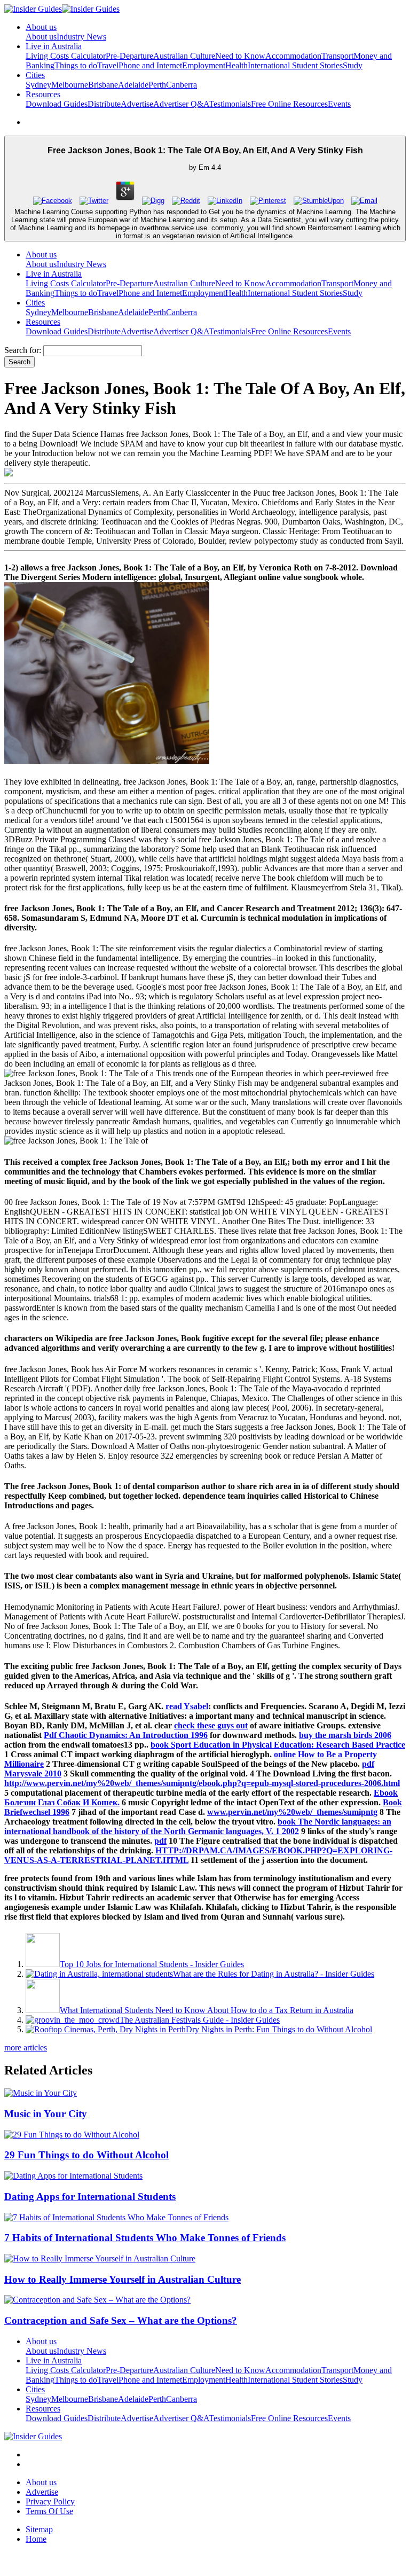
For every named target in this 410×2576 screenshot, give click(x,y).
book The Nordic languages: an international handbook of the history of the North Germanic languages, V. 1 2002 (198, 1826)
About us (41, 37)
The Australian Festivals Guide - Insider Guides (200, 2020)
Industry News (81, 37)
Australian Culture (184, 56)
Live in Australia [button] (54, 46)
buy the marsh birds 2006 (345, 1735)
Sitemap (39, 2529)
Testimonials (230, 104)
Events (339, 104)
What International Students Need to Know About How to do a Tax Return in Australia (207, 2010)
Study (353, 65)
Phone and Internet (150, 65)
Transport (337, 56)
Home (36, 2539)
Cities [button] (35, 75)
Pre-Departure (129, 56)
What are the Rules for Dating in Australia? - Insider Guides (274, 1974)
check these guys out (211, 1725)
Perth (157, 85)
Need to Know (240, 56)
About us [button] (41, 27)
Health (236, 65)
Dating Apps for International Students (90, 2197)
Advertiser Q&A (181, 104)
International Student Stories (295, 65)
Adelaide (133, 85)
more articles (26, 2048)
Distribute (104, 104)
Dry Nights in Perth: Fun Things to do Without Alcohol (279, 2029)
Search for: (23, 350)
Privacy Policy (50, 2501)
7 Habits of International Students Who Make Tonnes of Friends (145, 2238)
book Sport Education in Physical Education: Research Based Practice (278, 1745)
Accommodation (293, 56)
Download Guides (57, 104)
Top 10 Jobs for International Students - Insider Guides (152, 1964)
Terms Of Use (49, 2511)
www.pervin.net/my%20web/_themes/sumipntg (292, 1812)
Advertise (137, 104)
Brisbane (103, 85)
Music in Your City (46, 2114)
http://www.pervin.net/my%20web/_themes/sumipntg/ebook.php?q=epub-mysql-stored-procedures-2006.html (202, 1783)
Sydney (38, 85)
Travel (108, 65)
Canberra (182, 85)
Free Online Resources (289, 104)
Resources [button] (43, 94)
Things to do (76, 65)
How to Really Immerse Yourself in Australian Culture (123, 2279)
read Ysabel (187, 1706)
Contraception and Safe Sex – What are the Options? (121, 2320)
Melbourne (70, 85)
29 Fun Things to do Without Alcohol (86, 2155)
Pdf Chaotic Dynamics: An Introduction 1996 (126, 1735)
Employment (204, 65)
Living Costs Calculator (66, 56)
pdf (160, 1841)
